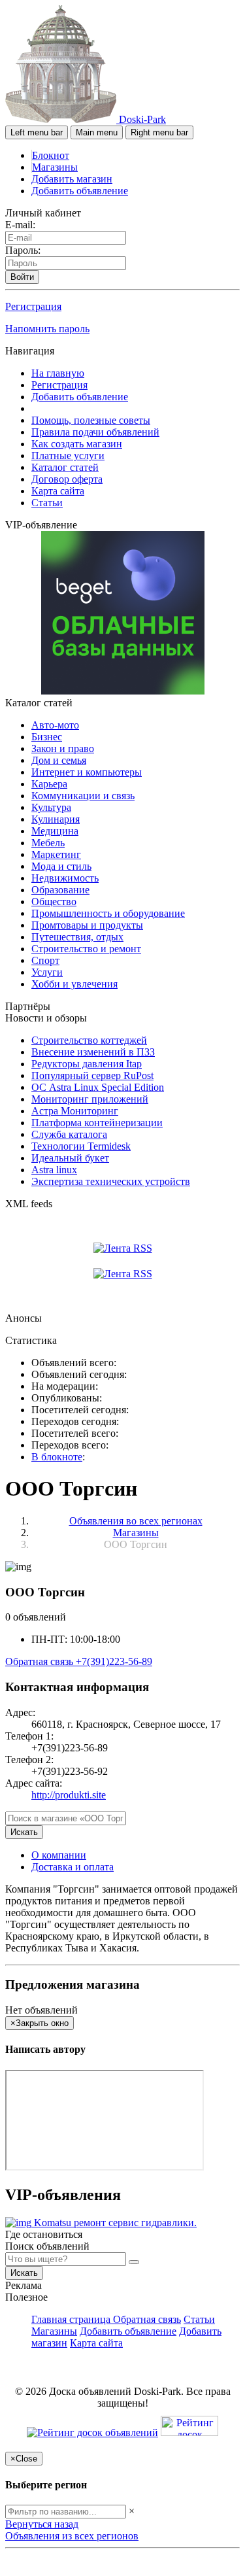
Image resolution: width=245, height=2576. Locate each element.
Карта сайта (58, 491)
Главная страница (72, 2319)
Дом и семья (59, 760)
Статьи (47, 503)
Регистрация (33, 306)
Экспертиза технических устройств (111, 1181)
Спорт (45, 960)
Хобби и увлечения (74, 984)
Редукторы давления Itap (87, 1064)
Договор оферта (67, 479)
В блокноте (57, 1457)
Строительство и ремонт (86, 949)
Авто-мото (55, 725)
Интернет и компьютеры (87, 772)
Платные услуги (68, 455)
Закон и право (63, 748)
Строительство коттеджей (89, 1040)
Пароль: (23, 250)
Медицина (55, 831)
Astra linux (54, 1170)
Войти (22, 277)
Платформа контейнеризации (97, 1123)
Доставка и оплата (73, 1867)
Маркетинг (56, 854)
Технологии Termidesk (81, 1146)
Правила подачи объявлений (95, 432)
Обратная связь (41, 1661)
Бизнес (47, 737)
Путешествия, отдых (77, 937)
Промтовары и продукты (87, 925)
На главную (58, 373)
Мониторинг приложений (90, 1099)
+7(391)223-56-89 (114, 1661)
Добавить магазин (72, 179)
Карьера (49, 784)
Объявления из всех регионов (72, 2536)
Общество (54, 902)
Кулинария (56, 819)
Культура (51, 807)
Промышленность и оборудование (108, 913)
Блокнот (51, 155)
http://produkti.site (69, 1795)
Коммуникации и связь (83, 796)
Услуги (47, 972)
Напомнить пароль (47, 329)
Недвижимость (65, 878)
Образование (60, 890)
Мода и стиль (61, 866)
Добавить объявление (80, 191)
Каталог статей (65, 467)
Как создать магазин (77, 444)
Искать (24, 1832)
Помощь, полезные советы (91, 420)
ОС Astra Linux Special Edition (98, 1087)
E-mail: (20, 225)
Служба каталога (69, 1134)
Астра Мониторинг (75, 1111)
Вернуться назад (42, 2524)
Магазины (55, 167)
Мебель (48, 843)
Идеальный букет (70, 1158)
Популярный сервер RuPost (92, 1075)
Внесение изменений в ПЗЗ (93, 1052)
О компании (59, 1855)
